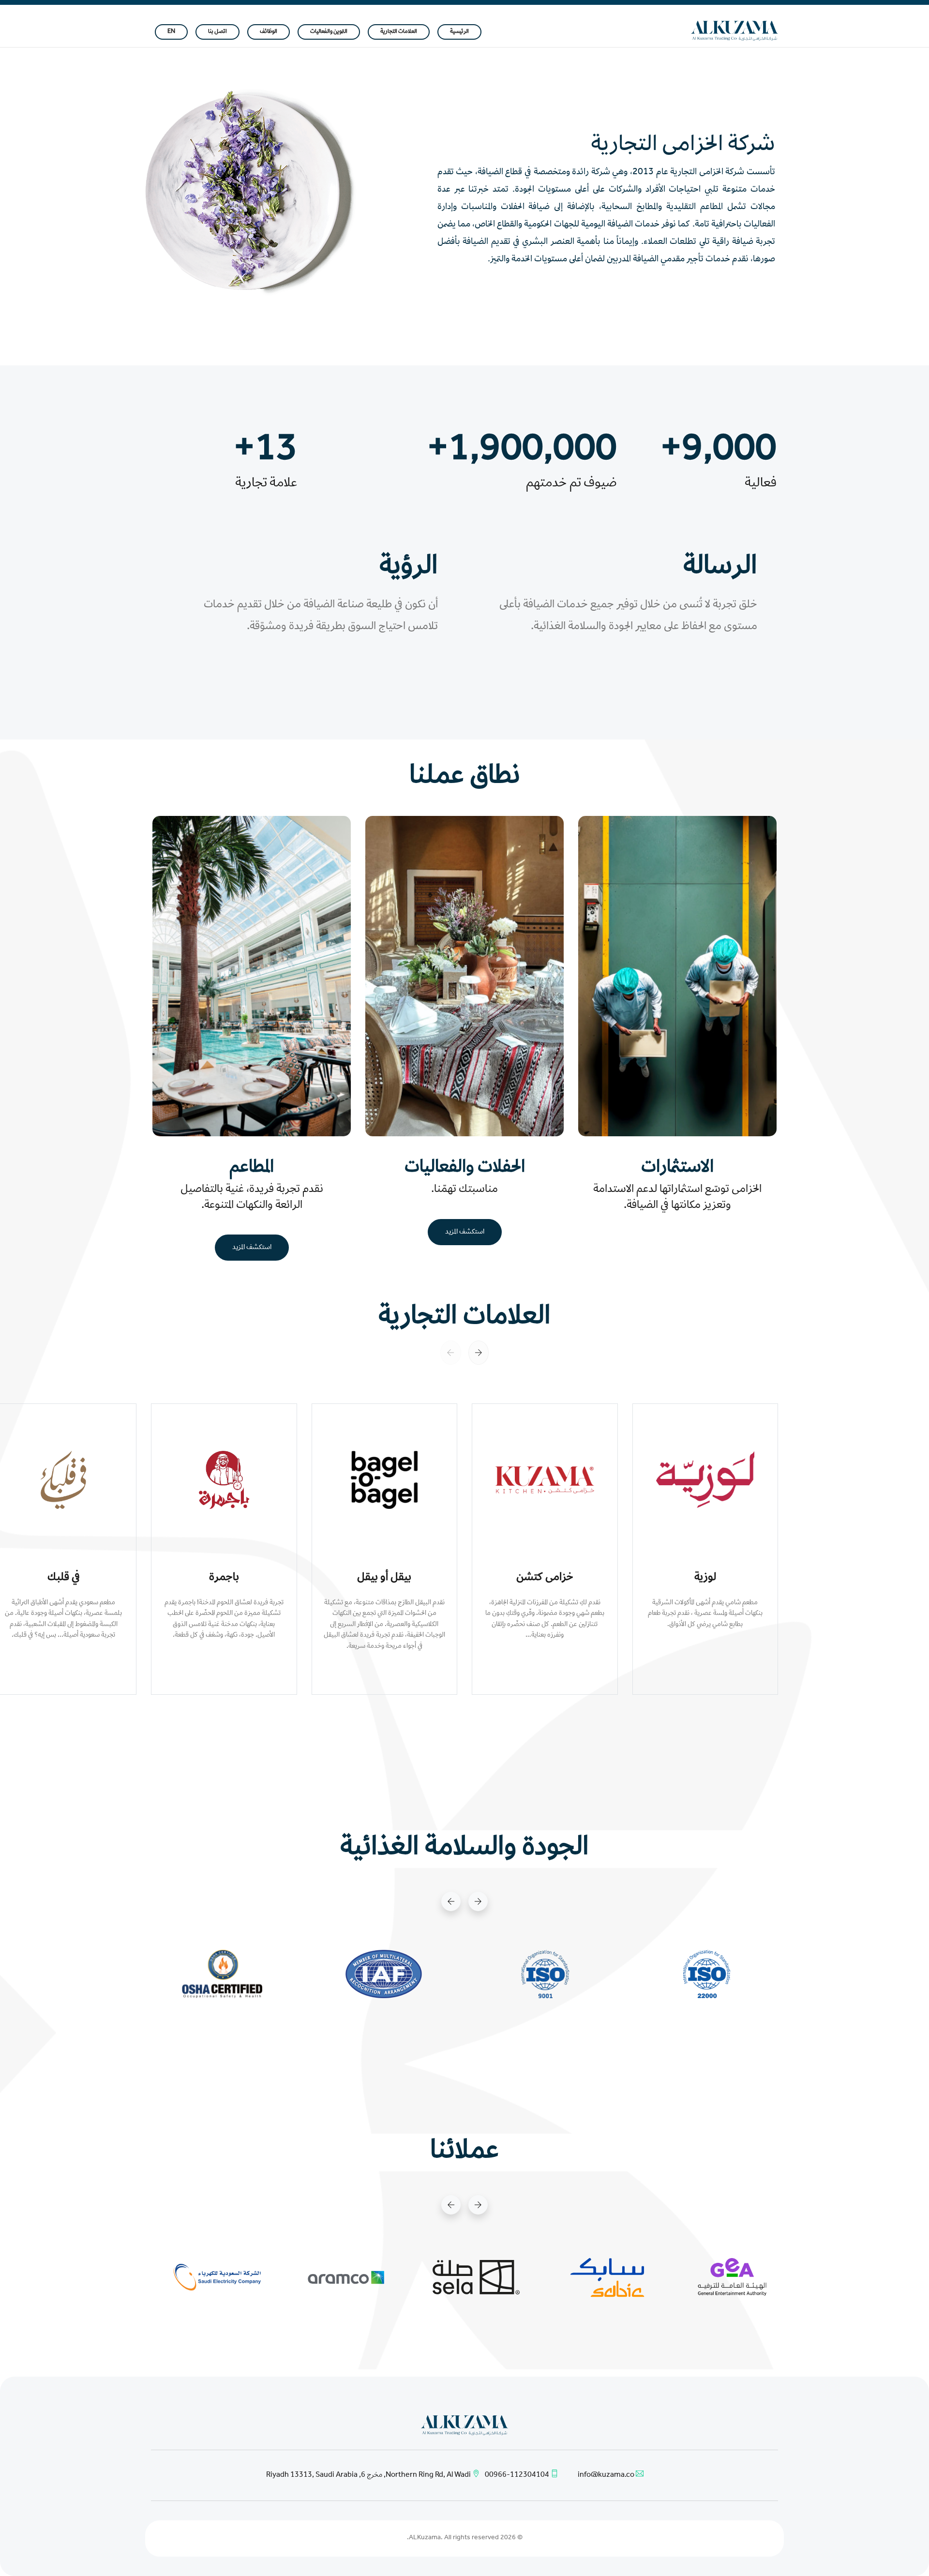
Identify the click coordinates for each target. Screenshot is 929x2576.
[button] (479, 1353)
